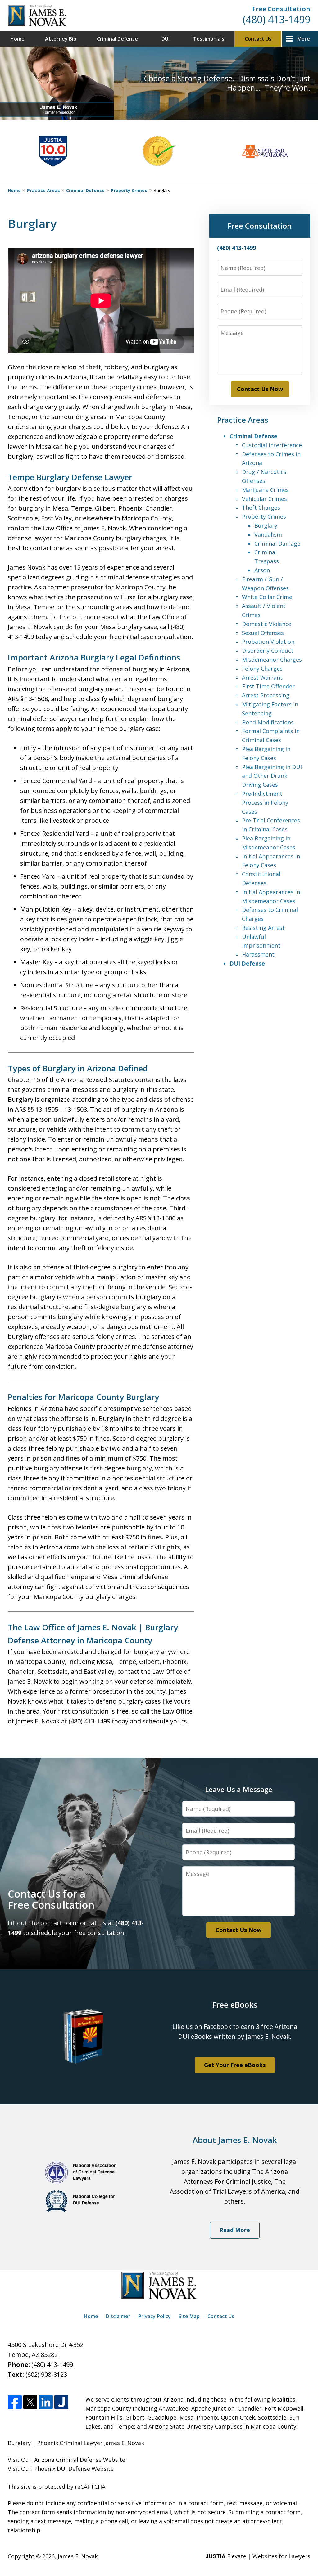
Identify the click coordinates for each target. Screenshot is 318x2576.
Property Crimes (129, 190)
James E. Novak (78, 2556)
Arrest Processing (266, 695)
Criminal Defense (117, 39)
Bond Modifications (268, 722)
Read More (235, 2230)
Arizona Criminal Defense (68, 2460)
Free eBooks (235, 2005)
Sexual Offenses (263, 633)
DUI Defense (247, 963)
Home (17, 39)
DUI (166, 39)
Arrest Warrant (262, 678)
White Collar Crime (267, 597)
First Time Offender (268, 686)
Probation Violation (268, 642)
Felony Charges (262, 669)
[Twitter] (30, 2402)
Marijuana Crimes (265, 490)
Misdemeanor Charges (272, 660)
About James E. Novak (235, 2140)
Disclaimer (118, 2316)
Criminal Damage (277, 543)
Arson (262, 570)
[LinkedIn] (46, 2402)
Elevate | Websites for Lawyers (258, 2556)
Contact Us (258, 39)
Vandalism (268, 534)
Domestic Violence (267, 624)
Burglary (266, 525)
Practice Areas (43, 190)
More (304, 39)
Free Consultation (281, 9)
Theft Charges (261, 507)
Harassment (258, 954)
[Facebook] (15, 2402)
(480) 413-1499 (277, 19)
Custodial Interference (272, 445)
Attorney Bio (61, 39)
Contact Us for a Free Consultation (51, 1899)
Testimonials (209, 39)
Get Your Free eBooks (235, 2065)
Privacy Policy (154, 2316)
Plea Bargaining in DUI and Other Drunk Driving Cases (272, 776)
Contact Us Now (260, 389)
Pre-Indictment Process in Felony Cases (265, 803)
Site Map (189, 2316)
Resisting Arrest (263, 928)
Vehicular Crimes (264, 499)
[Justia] (61, 2402)
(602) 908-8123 (46, 2374)
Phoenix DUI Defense (62, 2469)
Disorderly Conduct (268, 651)
